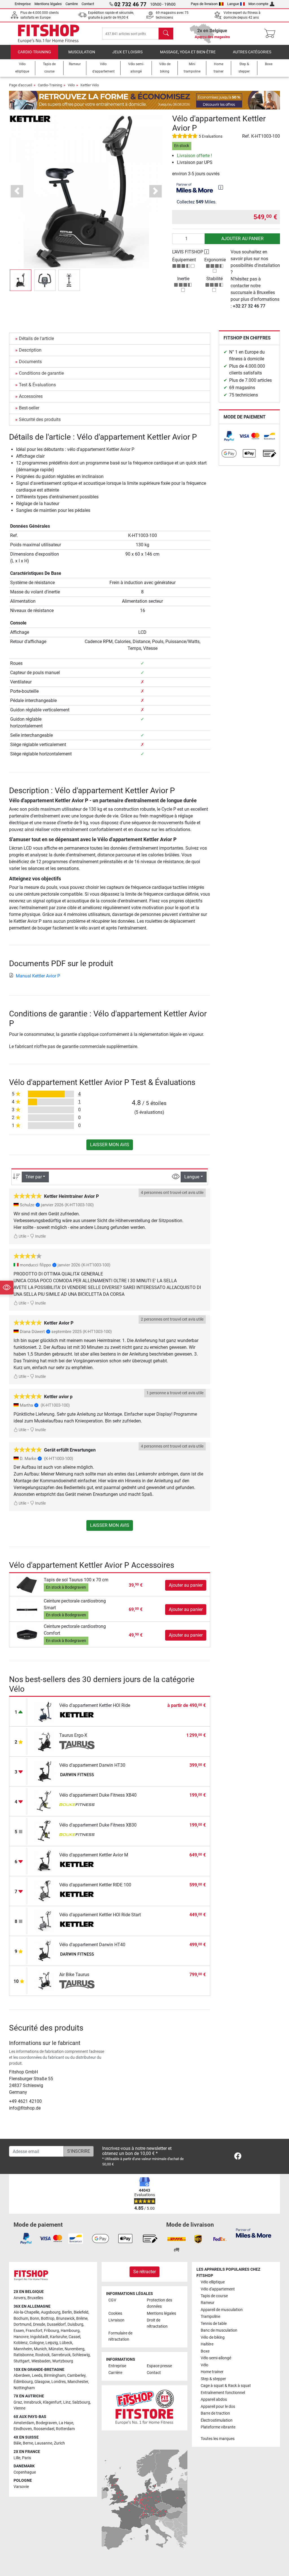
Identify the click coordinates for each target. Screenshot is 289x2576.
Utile (22, 1236)
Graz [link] (18, 2402)
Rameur (208, 2303)
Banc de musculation (219, 2330)
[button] (21, 280)
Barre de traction (215, 2413)
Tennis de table (214, 2324)
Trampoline (210, 2317)
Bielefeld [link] (81, 2312)
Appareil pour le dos (218, 2407)
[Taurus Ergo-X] (45, 1741)
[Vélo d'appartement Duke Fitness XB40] (45, 1801)
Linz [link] (67, 2402)
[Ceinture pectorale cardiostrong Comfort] (27, 1635)
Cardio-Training (34, 52)
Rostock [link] (42, 2355)
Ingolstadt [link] (39, 2337)
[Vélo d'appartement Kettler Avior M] (45, 1861)
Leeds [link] (37, 2376)
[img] (221, 187)
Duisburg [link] (75, 2324)
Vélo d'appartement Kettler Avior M (94, 1855)
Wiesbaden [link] (41, 2361)
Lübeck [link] (66, 2343)
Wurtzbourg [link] (63, 2361)
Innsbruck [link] (32, 2402)
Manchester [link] (78, 2382)
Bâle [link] (17, 2443)
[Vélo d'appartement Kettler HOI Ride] (45, 1711)
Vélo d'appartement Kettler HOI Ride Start (100, 1915)
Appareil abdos (214, 2399)
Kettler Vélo (90, 85)
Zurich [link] (59, 2443)
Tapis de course (214, 2296)
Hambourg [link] (70, 2331)
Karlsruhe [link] (58, 2337)
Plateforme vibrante (218, 2427)
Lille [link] (17, 2458)
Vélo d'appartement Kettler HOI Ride (95, 1705)
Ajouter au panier (242, 239)
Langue (233, 4)
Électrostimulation (217, 2420)
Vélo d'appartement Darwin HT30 (92, 1765)
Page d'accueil (21, 85)
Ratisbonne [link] (24, 2355)
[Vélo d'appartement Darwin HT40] (45, 1951)
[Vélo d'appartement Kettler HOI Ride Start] (45, 1921)
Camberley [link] (76, 2376)
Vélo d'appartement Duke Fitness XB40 (98, 1795)
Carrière (72, 4)
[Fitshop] (49, 33)
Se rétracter (144, 2272)
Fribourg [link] (52, 2331)
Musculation (82, 52)
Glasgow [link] (42, 2382)
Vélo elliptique (213, 2282)
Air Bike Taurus (74, 1975)
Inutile (40, 1236)
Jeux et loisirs (127, 52)
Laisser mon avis (110, 1145)
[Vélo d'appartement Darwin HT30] (45, 1771)
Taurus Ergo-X (73, 1735)
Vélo (71, 85)
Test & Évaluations (37, 385)
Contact (88, 4)
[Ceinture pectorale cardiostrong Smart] (27, 1609)
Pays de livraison (204, 4)
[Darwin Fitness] (77, 1775)
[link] (229, 436)
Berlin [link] (67, 2312)
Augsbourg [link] (51, 2312)
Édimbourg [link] (23, 2382)
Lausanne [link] (43, 2443)
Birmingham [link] (55, 2376)
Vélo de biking (213, 2337)
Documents (30, 362)
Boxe (205, 2351)
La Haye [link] (66, 2423)
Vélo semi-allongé (216, 2358)
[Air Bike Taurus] (45, 1980)
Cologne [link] (37, 2343)
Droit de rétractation (157, 2323)
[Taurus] (77, 1745)
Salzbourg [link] (81, 2402)
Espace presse (159, 2366)
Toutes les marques (218, 2439)
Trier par (34, 1177)
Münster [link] (56, 2349)
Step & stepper (213, 2379)
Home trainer (212, 2372)
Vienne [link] (19, 2408)
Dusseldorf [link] (56, 2324)
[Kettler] (30, 119)
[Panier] (271, 34)
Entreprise (23, 4)
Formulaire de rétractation (120, 2336)
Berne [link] (28, 2443)
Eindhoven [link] (23, 2429)
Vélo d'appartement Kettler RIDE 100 (95, 1885)
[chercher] (166, 34)
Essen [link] (19, 2331)
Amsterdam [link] (24, 2423)
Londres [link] (59, 2382)
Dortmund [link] (22, 2324)
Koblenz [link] (21, 2343)
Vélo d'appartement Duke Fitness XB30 (98, 1825)
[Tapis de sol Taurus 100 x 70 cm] (27, 1585)
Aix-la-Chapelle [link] (26, 2312)
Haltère (207, 2344)
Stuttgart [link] (22, 2361)
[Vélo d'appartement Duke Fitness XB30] (45, 1831)
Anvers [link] (20, 2298)
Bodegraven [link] (46, 2423)
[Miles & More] (254, 2233)
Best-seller (29, 408)
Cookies (115, 2313)
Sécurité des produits (40, 419)
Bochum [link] (21, 2319)
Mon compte (258, 4)
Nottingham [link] (24, 2388)
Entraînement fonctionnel (223, 2393)
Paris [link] (27, 2458)
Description (30, 350)
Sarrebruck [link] (61, 2355)
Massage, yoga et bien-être (188, 52)
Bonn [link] (35, 2319)
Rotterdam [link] (65, 2429)
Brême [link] (82, 2319)
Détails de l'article (36, 338)
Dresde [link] (39, 2324)
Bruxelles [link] (35, 2298)
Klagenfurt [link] (52, 2402)
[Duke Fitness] (77, 1805)
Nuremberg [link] (75, 2349)
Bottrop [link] (48, 2319)
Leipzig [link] (52, 2343)
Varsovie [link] (21, 2487)
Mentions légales (48, 4)
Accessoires (31, 396)
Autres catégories (252, 52)
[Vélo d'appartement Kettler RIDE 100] (45, 1891)
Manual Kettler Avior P (38, 976)
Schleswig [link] (81, 2355)
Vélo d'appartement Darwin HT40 (92, 1945)
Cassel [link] (74, 2337)
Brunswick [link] (65, 2319)
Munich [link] (40, 2349)
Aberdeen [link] (22, 2376)
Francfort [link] (34, 2331)
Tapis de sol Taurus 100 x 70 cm (76, 1580)
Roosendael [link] (44, 2429)
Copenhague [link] (25, 2472)
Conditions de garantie (41, 373)
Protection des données (159, 2303)
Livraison (116, 2320)
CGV (112, 2300)
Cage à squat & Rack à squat (226, 2386)
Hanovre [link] (21, 2337)
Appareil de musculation (222, 2310)
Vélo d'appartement (218, 2289)
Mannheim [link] (23, 2349)
